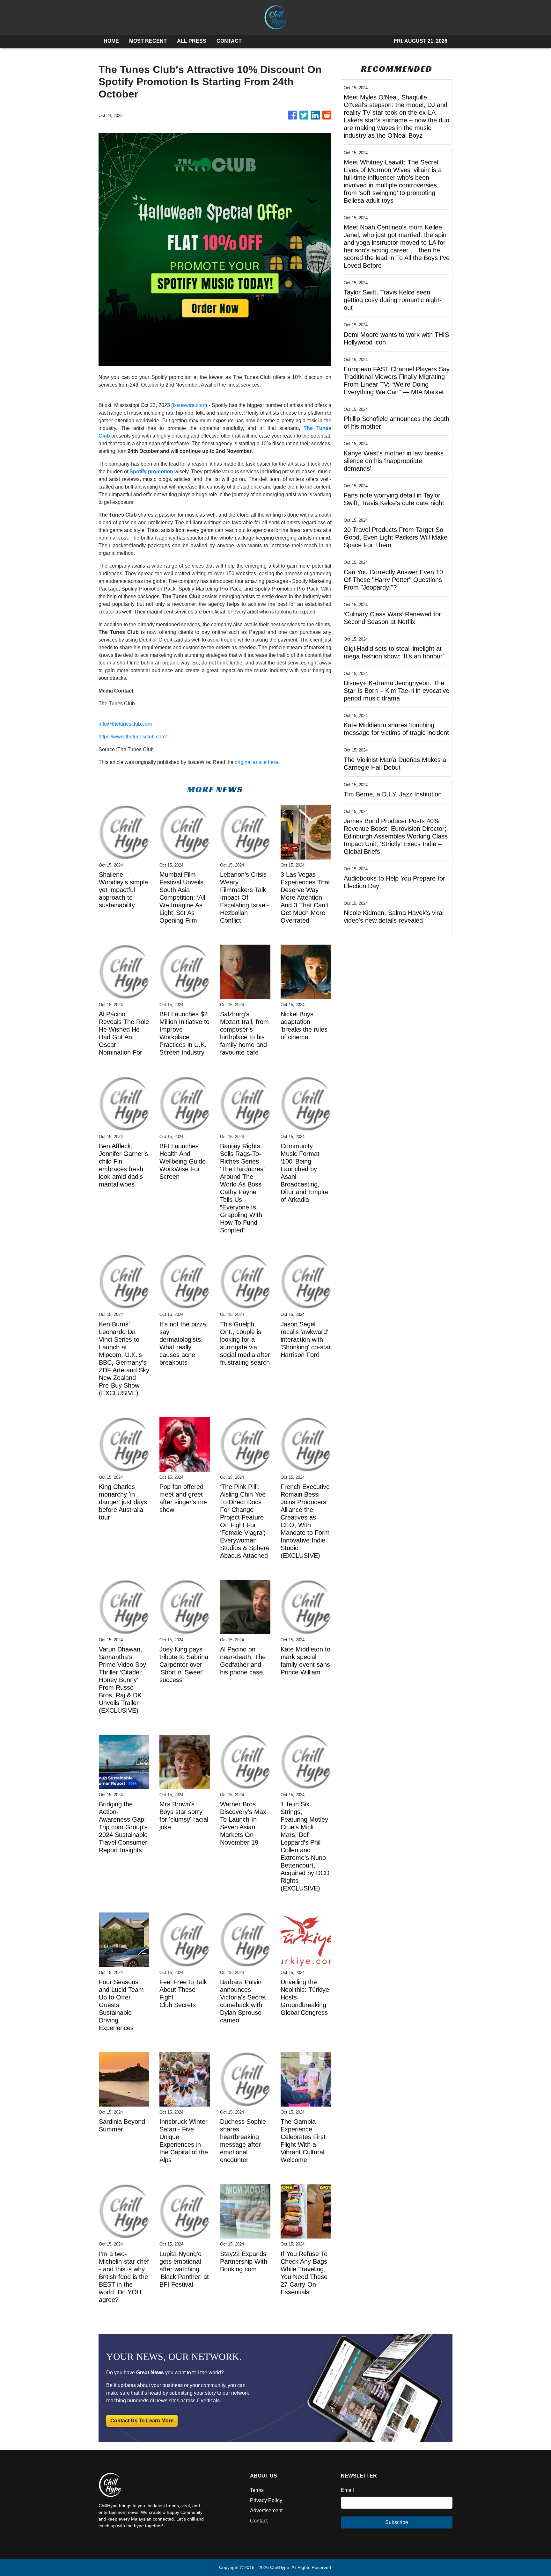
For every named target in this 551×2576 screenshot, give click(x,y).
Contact (259, 2521)
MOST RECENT (148, 41)
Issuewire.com (189, 405)
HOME (111, 41)
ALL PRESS (192, 41)
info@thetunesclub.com (125, 724)
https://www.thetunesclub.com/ (133, 737)
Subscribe (397, 2522)
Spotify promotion (151, 472)
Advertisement (266, 2511)
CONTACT (229, 41)
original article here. (257, 762)
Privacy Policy (266, 2500)
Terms (257, 2490)
